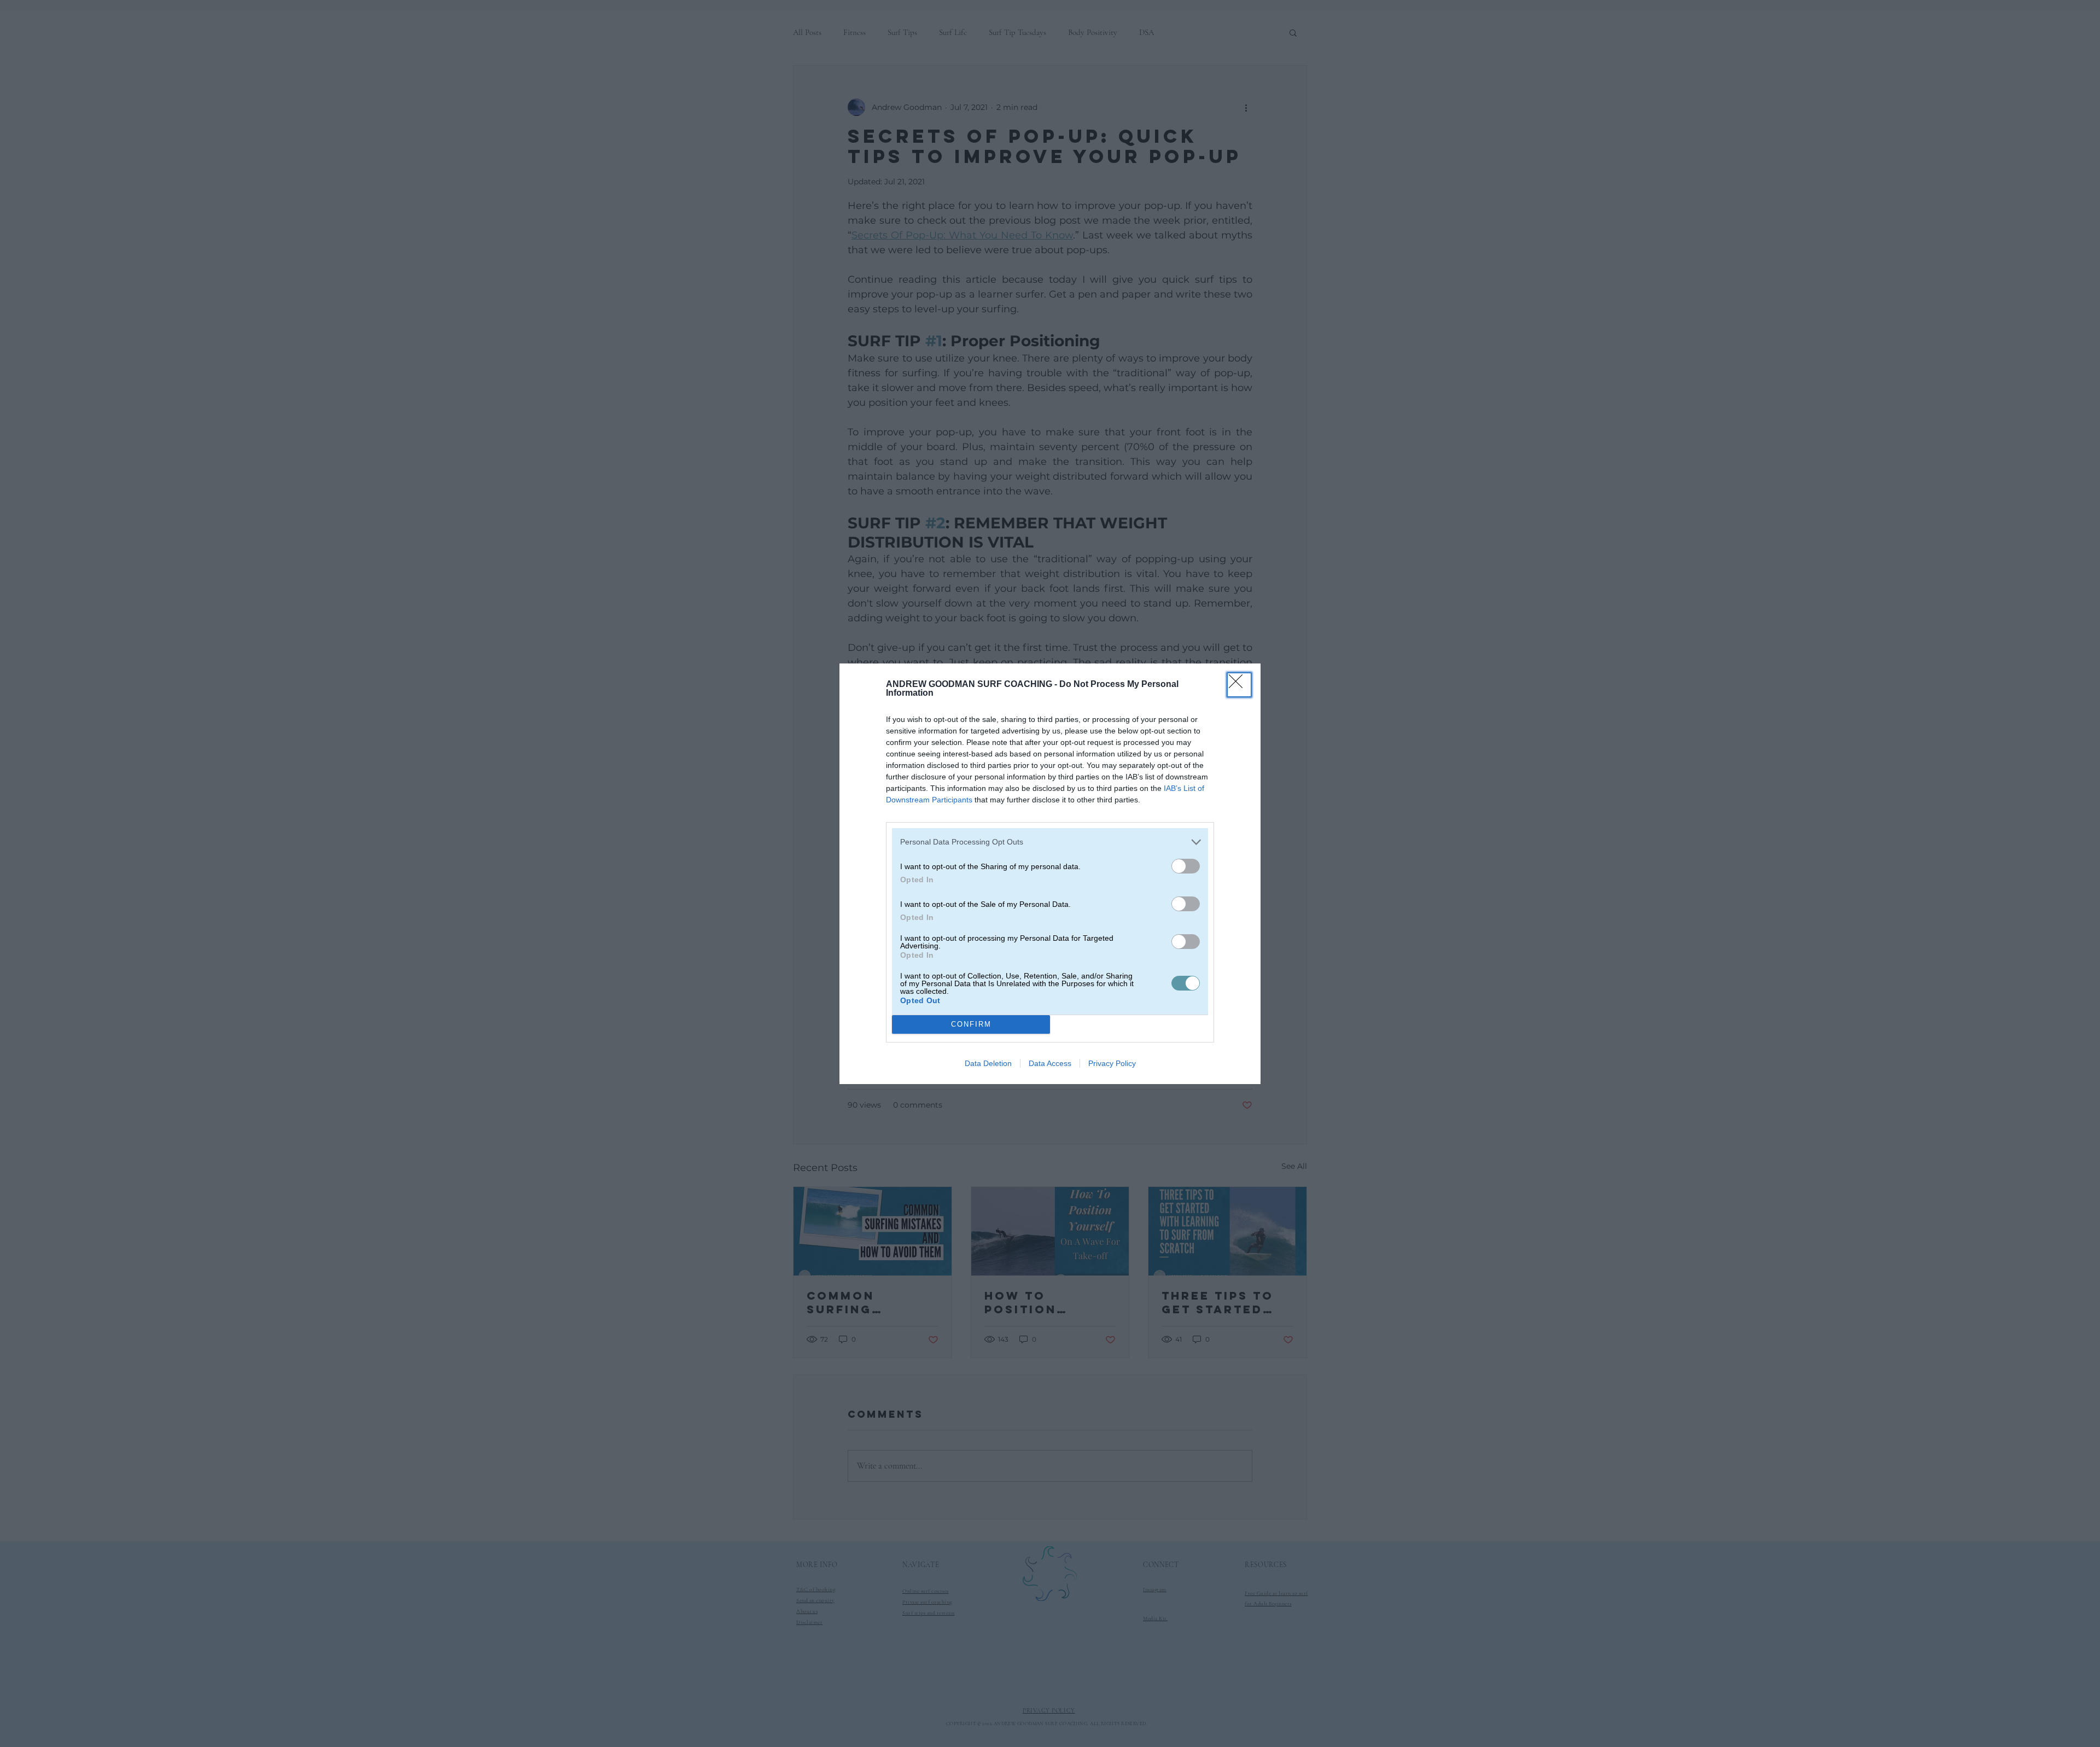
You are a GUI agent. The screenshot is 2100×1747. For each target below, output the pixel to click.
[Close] (1239, 685)
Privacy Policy (1112, 1063)
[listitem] (1050, 842)
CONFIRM (971, 1024)
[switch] (1186, 866)
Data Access (1050, 1063)
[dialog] (1050, 874)
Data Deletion (988, 1063)
